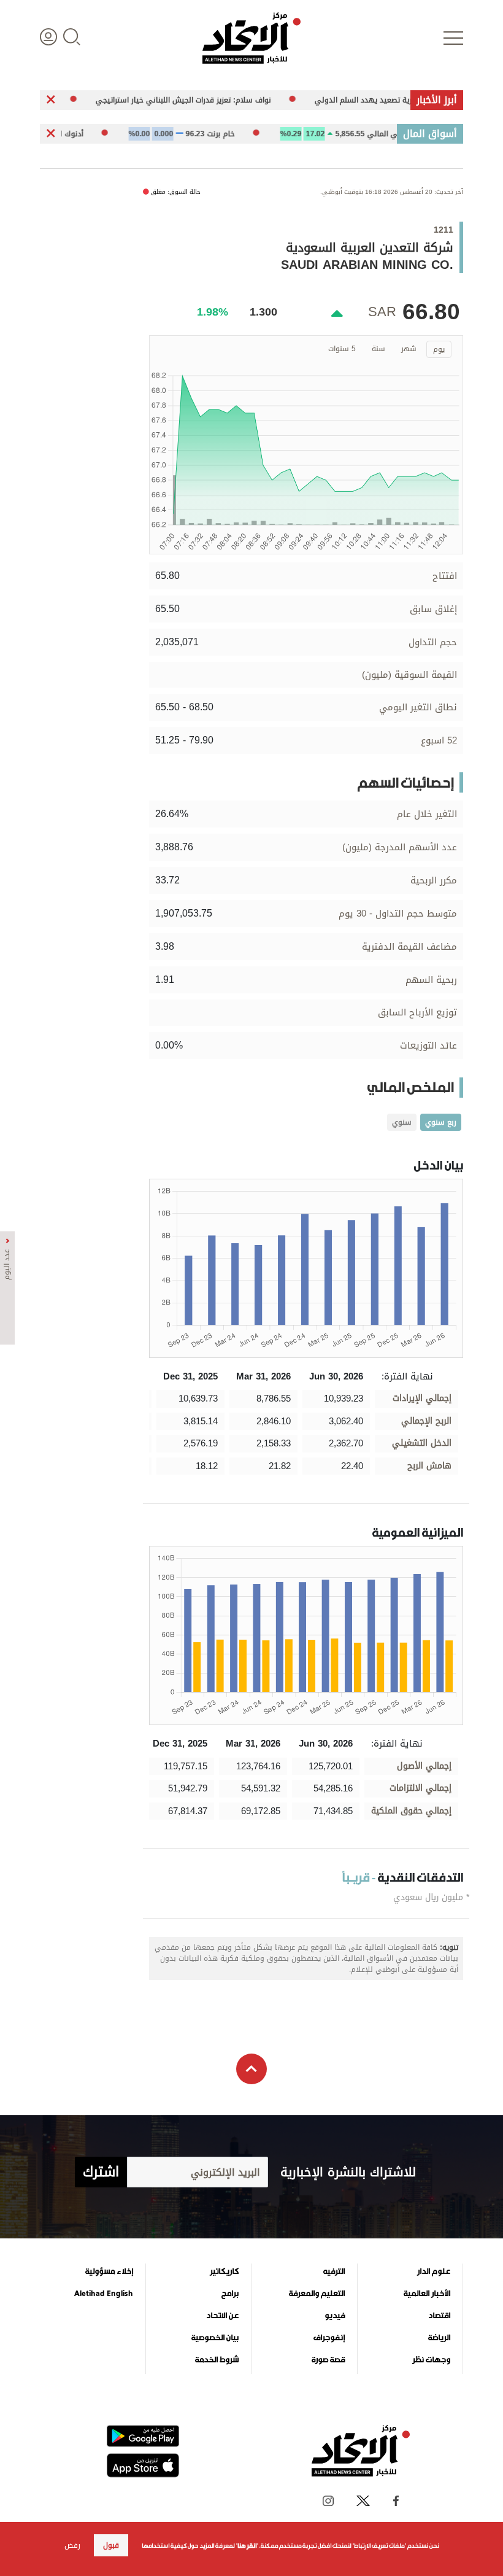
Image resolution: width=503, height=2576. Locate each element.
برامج (230, 2294)
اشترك (101, 2172)
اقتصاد (439, 2316)
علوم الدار (434, 2271)
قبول (111, 2545)
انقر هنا (247, 2546)
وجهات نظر (431, 2360)
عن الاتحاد (222, 2316)
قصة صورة (328, 2360)
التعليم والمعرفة (317, 2294)
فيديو (335, 2316)
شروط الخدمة (217, 2360)
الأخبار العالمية (427, 2294)
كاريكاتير (224, 2271)
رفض (72, 2545)
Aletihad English (104, 2294)
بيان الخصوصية (215, 2338)
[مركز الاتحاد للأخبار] (251, 38)
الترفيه (334, 2271)
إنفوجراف (329, 2338)
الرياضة (439, 2338)
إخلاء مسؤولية (109, 2271)
